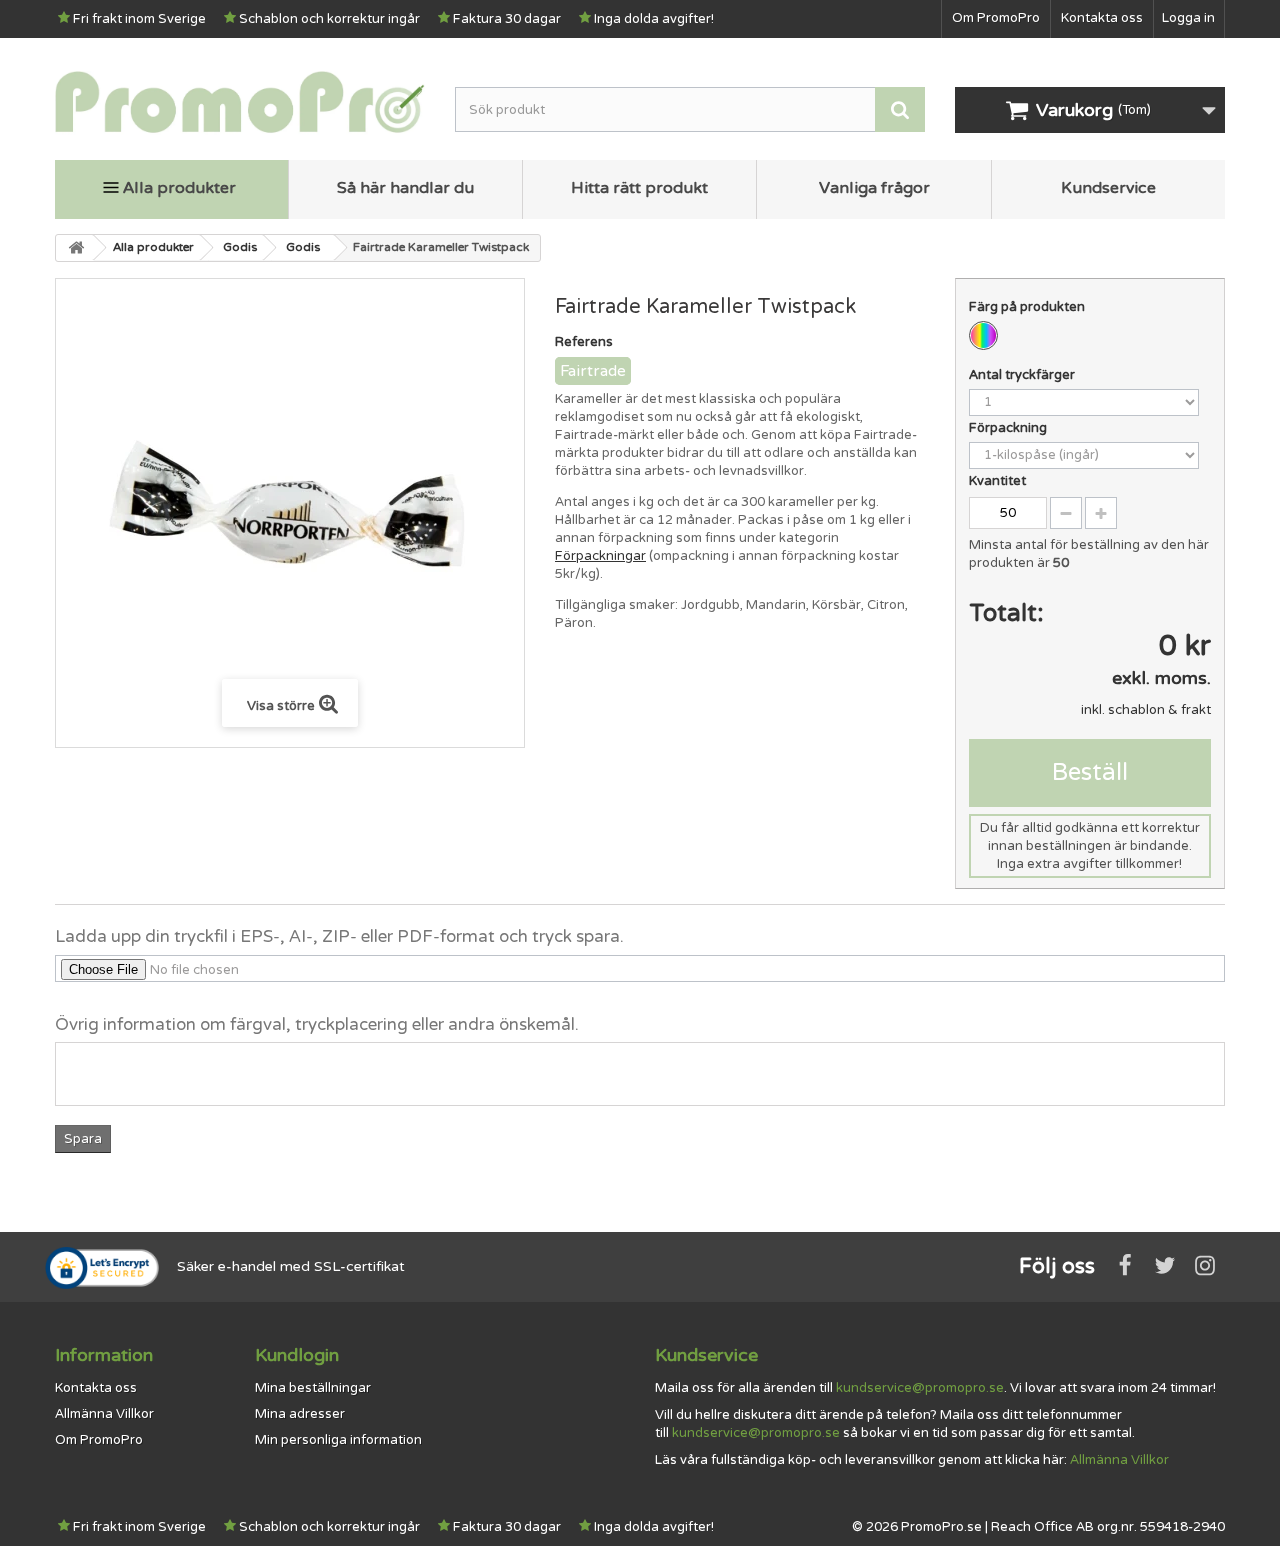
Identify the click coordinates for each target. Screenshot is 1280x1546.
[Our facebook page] (1125, 1265)
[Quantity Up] (1101, 513)
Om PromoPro (996, 18)
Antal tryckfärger (1023, 375)
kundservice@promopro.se (920, 1388)
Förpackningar (600, 556)
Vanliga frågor (874, 188)
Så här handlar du (405, 188)
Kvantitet (997, 481)
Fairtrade (593, 371)
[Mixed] (983, 335)
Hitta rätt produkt (639, 188)
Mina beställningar (313, 1388)
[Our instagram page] (1205, 1265)
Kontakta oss (1102, 18)
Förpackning (1009, 428)
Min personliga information (338, 1440)
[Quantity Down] (1066, 513)
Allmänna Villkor (104, 1414)
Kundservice (1108, 188)
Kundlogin (297, 1355)
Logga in (1188, 18)
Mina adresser (300, 1414)
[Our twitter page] (1165, 1265)
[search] (900, 109)
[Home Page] (75, 248)
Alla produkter (179, 188)
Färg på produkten (1028, 307)
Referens (584, 342)
